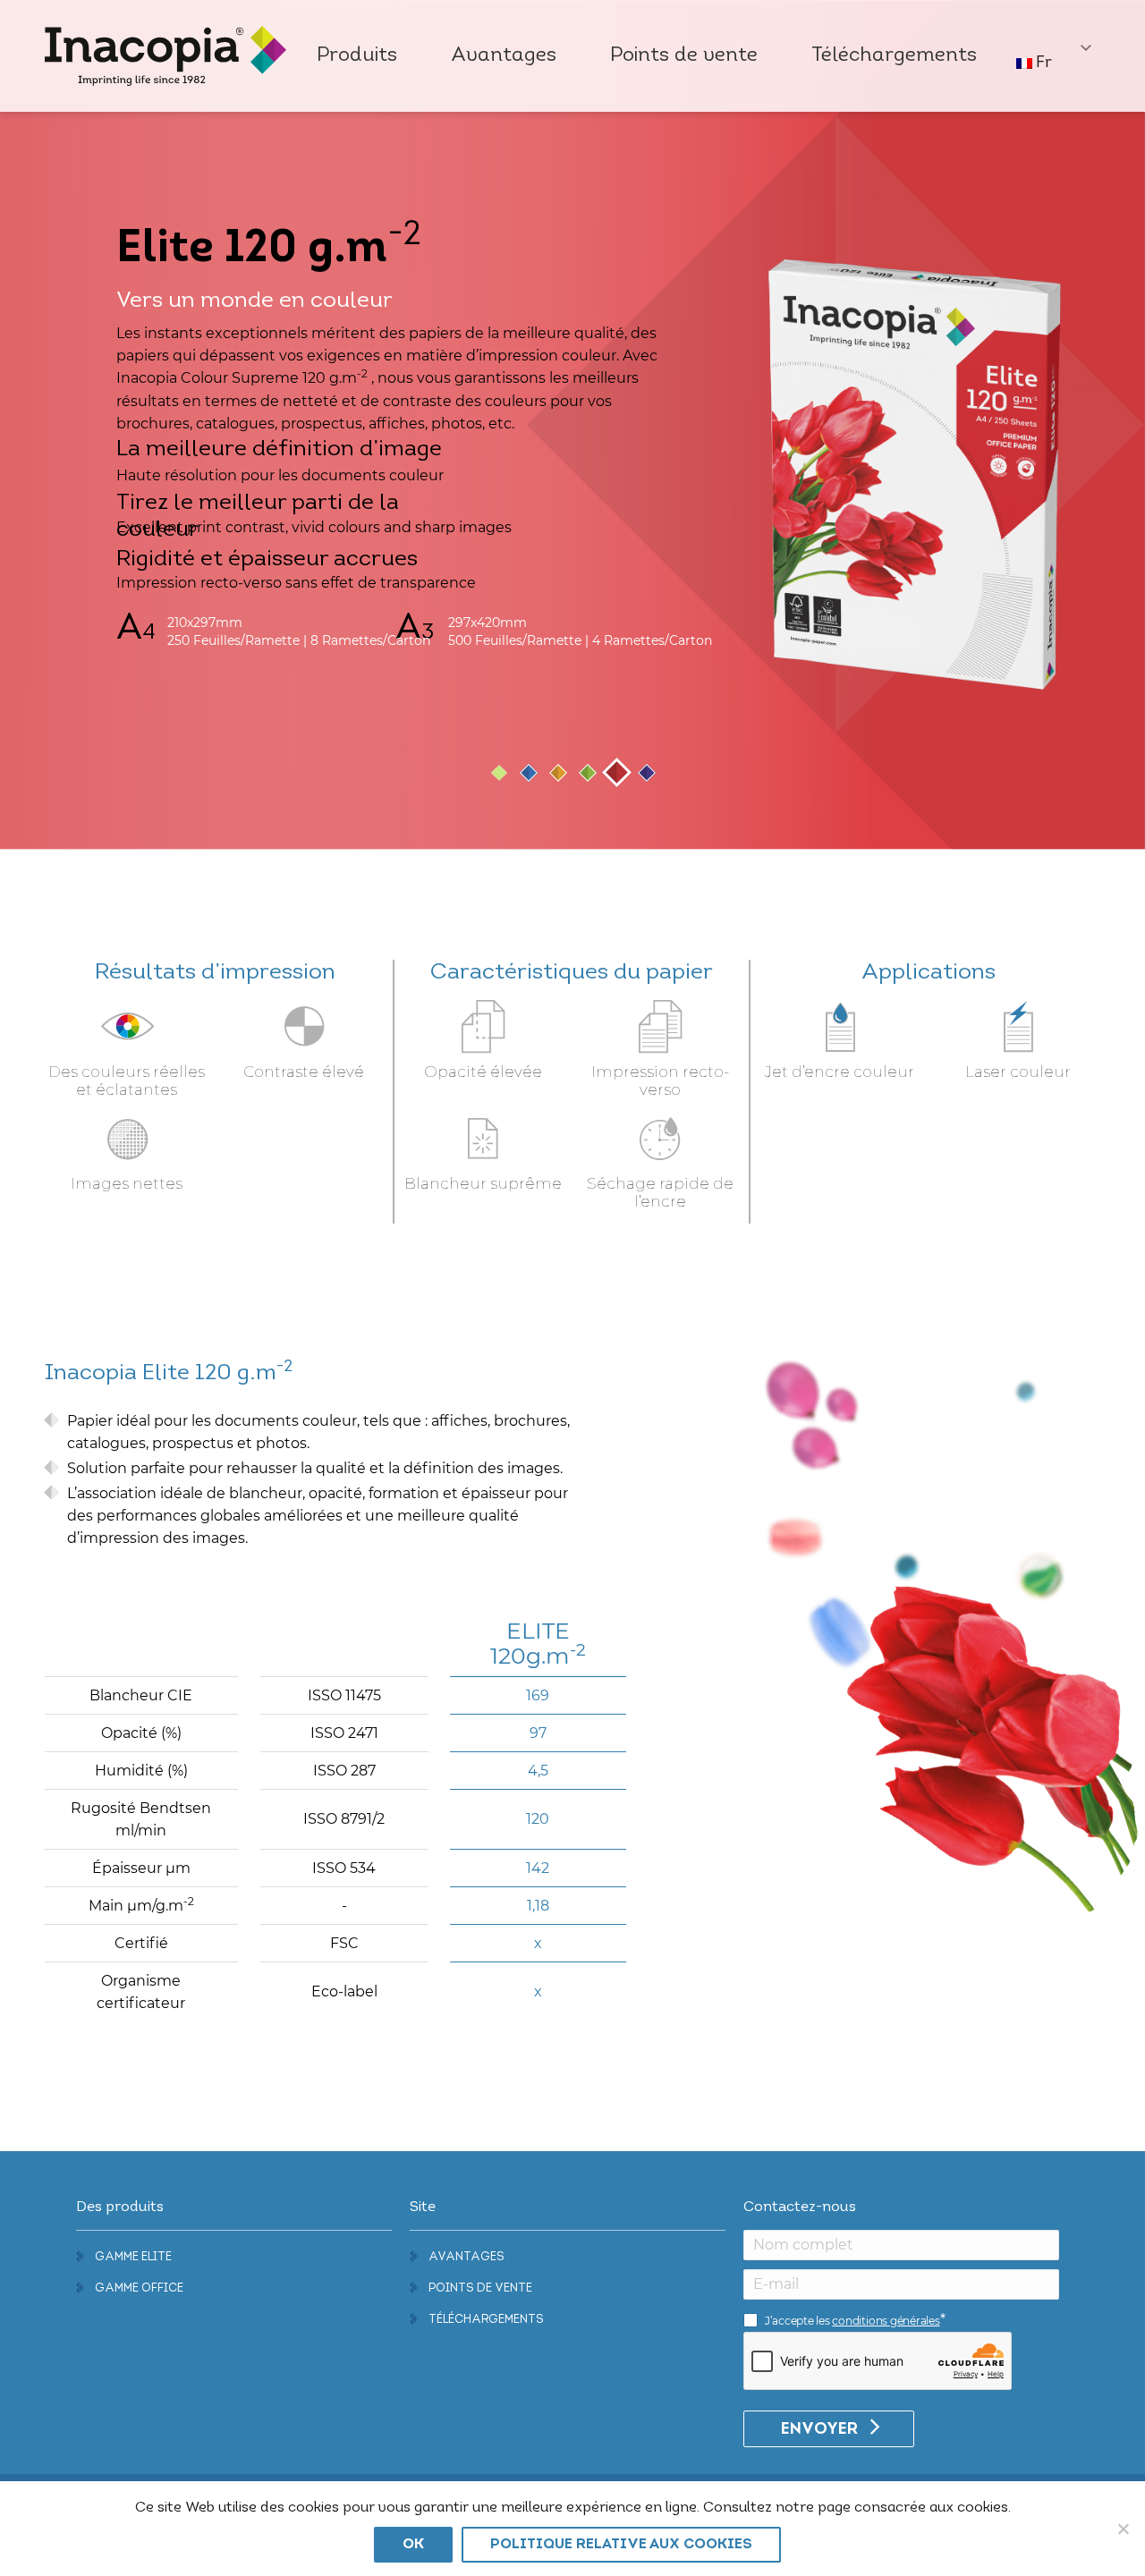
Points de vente (480, 2288)
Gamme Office (139, 2288)
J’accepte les (852, 2321)
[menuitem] (357, 56)
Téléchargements (486, 2320)
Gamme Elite (133, 2257)
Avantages (466, 2257)
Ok (413, 2545)
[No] (1123, 2529)
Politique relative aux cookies (621, 2545)
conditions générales (886, 2321)
